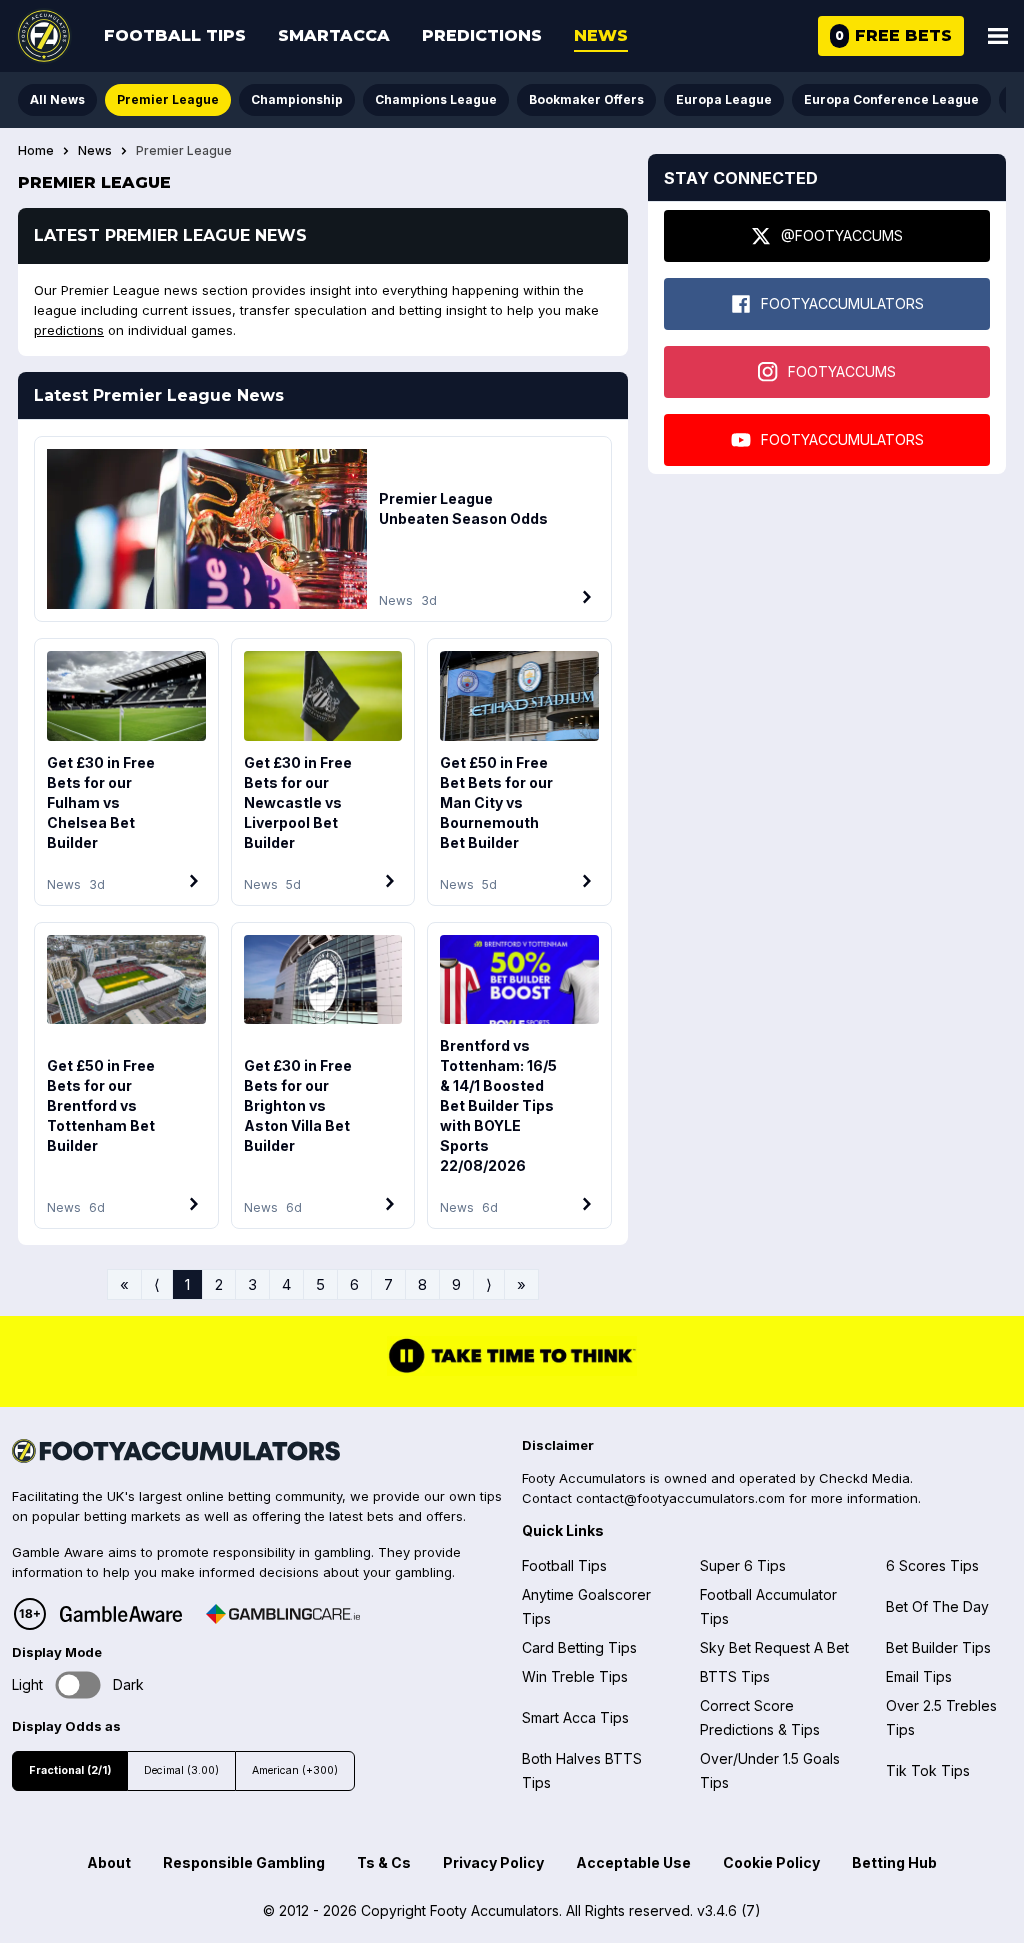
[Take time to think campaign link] (512, 1370)
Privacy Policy (493, 1862)
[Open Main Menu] (998, 36)
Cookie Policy (771, 1862)
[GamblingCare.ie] (283, 1614)
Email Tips (919, 1676)
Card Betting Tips (579, 1647)
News (601, 35)
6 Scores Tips (932, 1565)
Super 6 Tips (743, 1565)
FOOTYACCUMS (842, 371)
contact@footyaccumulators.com (680, 1498)
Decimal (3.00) (181, 1770)
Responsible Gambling (244, 1862)
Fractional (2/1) (70, 1770)
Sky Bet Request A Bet (774, 1647)
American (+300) (295, 1770)
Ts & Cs (384, 1862)
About (109, 1862)
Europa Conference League (891, 99)
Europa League (724, 99)
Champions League (436, 99)
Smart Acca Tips (575, 1717)
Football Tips (175, 35)
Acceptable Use (633, 1862)
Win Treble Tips (575, 1676)
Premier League (168, 99)
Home (36, 151)
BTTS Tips (735, 1676)
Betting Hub (894, 1862)
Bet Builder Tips (938, 1647)
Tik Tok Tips (928, 1770)
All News (57, 99)
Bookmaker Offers (586, 99)
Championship (297, 99)
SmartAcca (334, 35)
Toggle (78, 1685)
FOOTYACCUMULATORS (842, 303)
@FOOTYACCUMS (842, 235)
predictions (69, 330)
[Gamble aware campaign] (121, 1614)
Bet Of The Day (937, 1606)
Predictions (482, 35)
